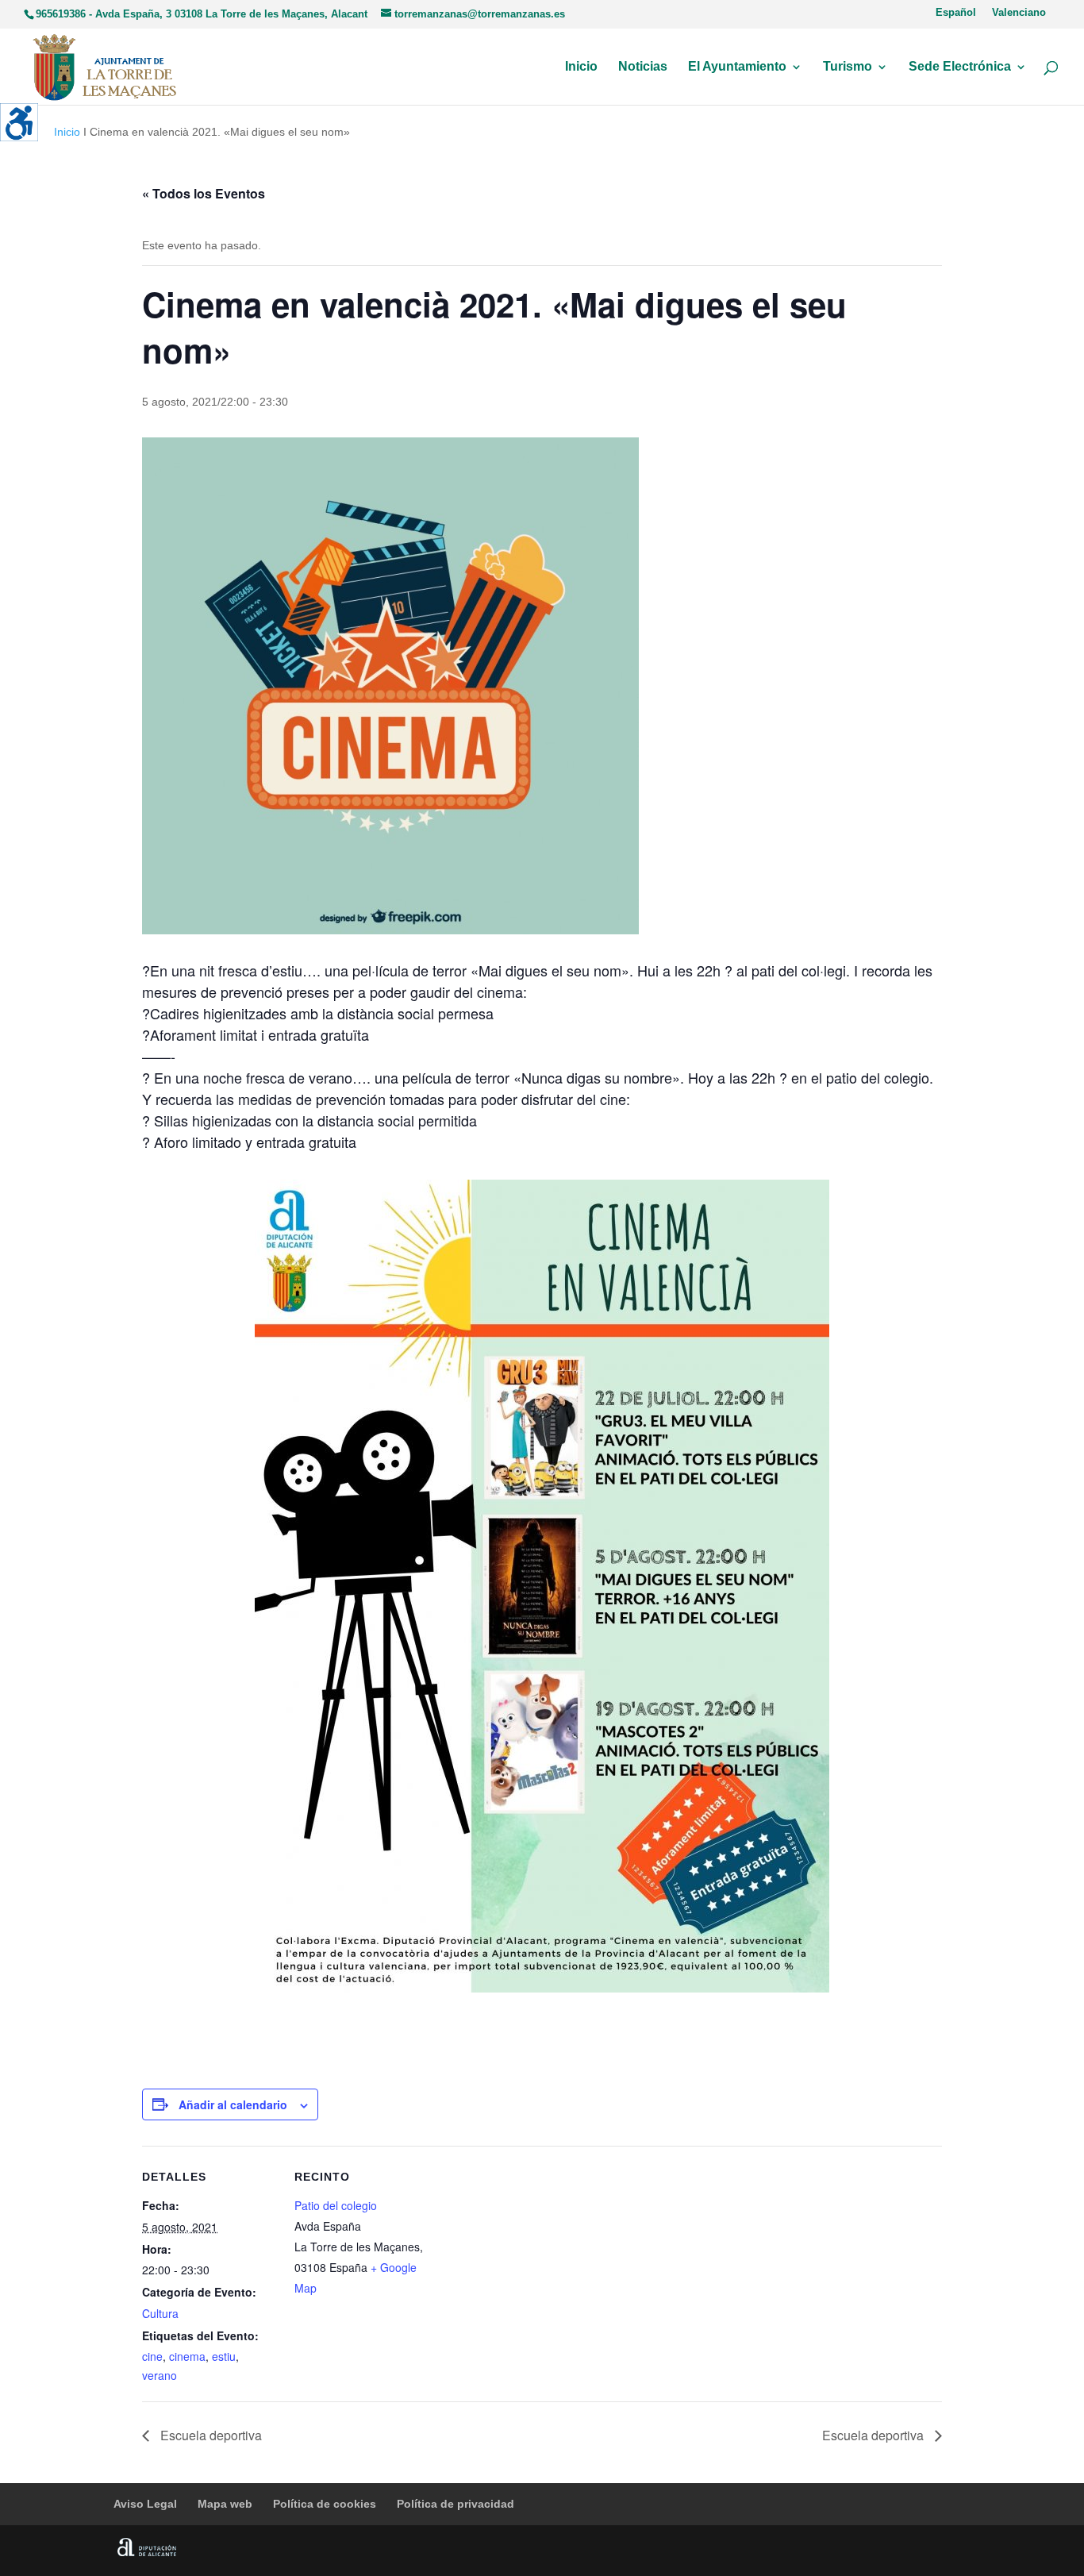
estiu (224, 2356)
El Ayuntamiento (737, 67)
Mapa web (225, 2504)
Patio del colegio (336, 2205)
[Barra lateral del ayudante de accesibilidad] (19, 122)
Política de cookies (325, 2504)
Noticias (643, 67)
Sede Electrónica (960, 67)
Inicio (581, 67)
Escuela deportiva (209, 2435)
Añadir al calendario (233, 2104)
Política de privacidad (456, 2504)
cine (152, 2356)
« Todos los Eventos (204, 193)
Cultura (160, 2313)
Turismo (848, 67)
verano (160, 2375)
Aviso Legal (145, 2504)
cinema (187, 2356)
